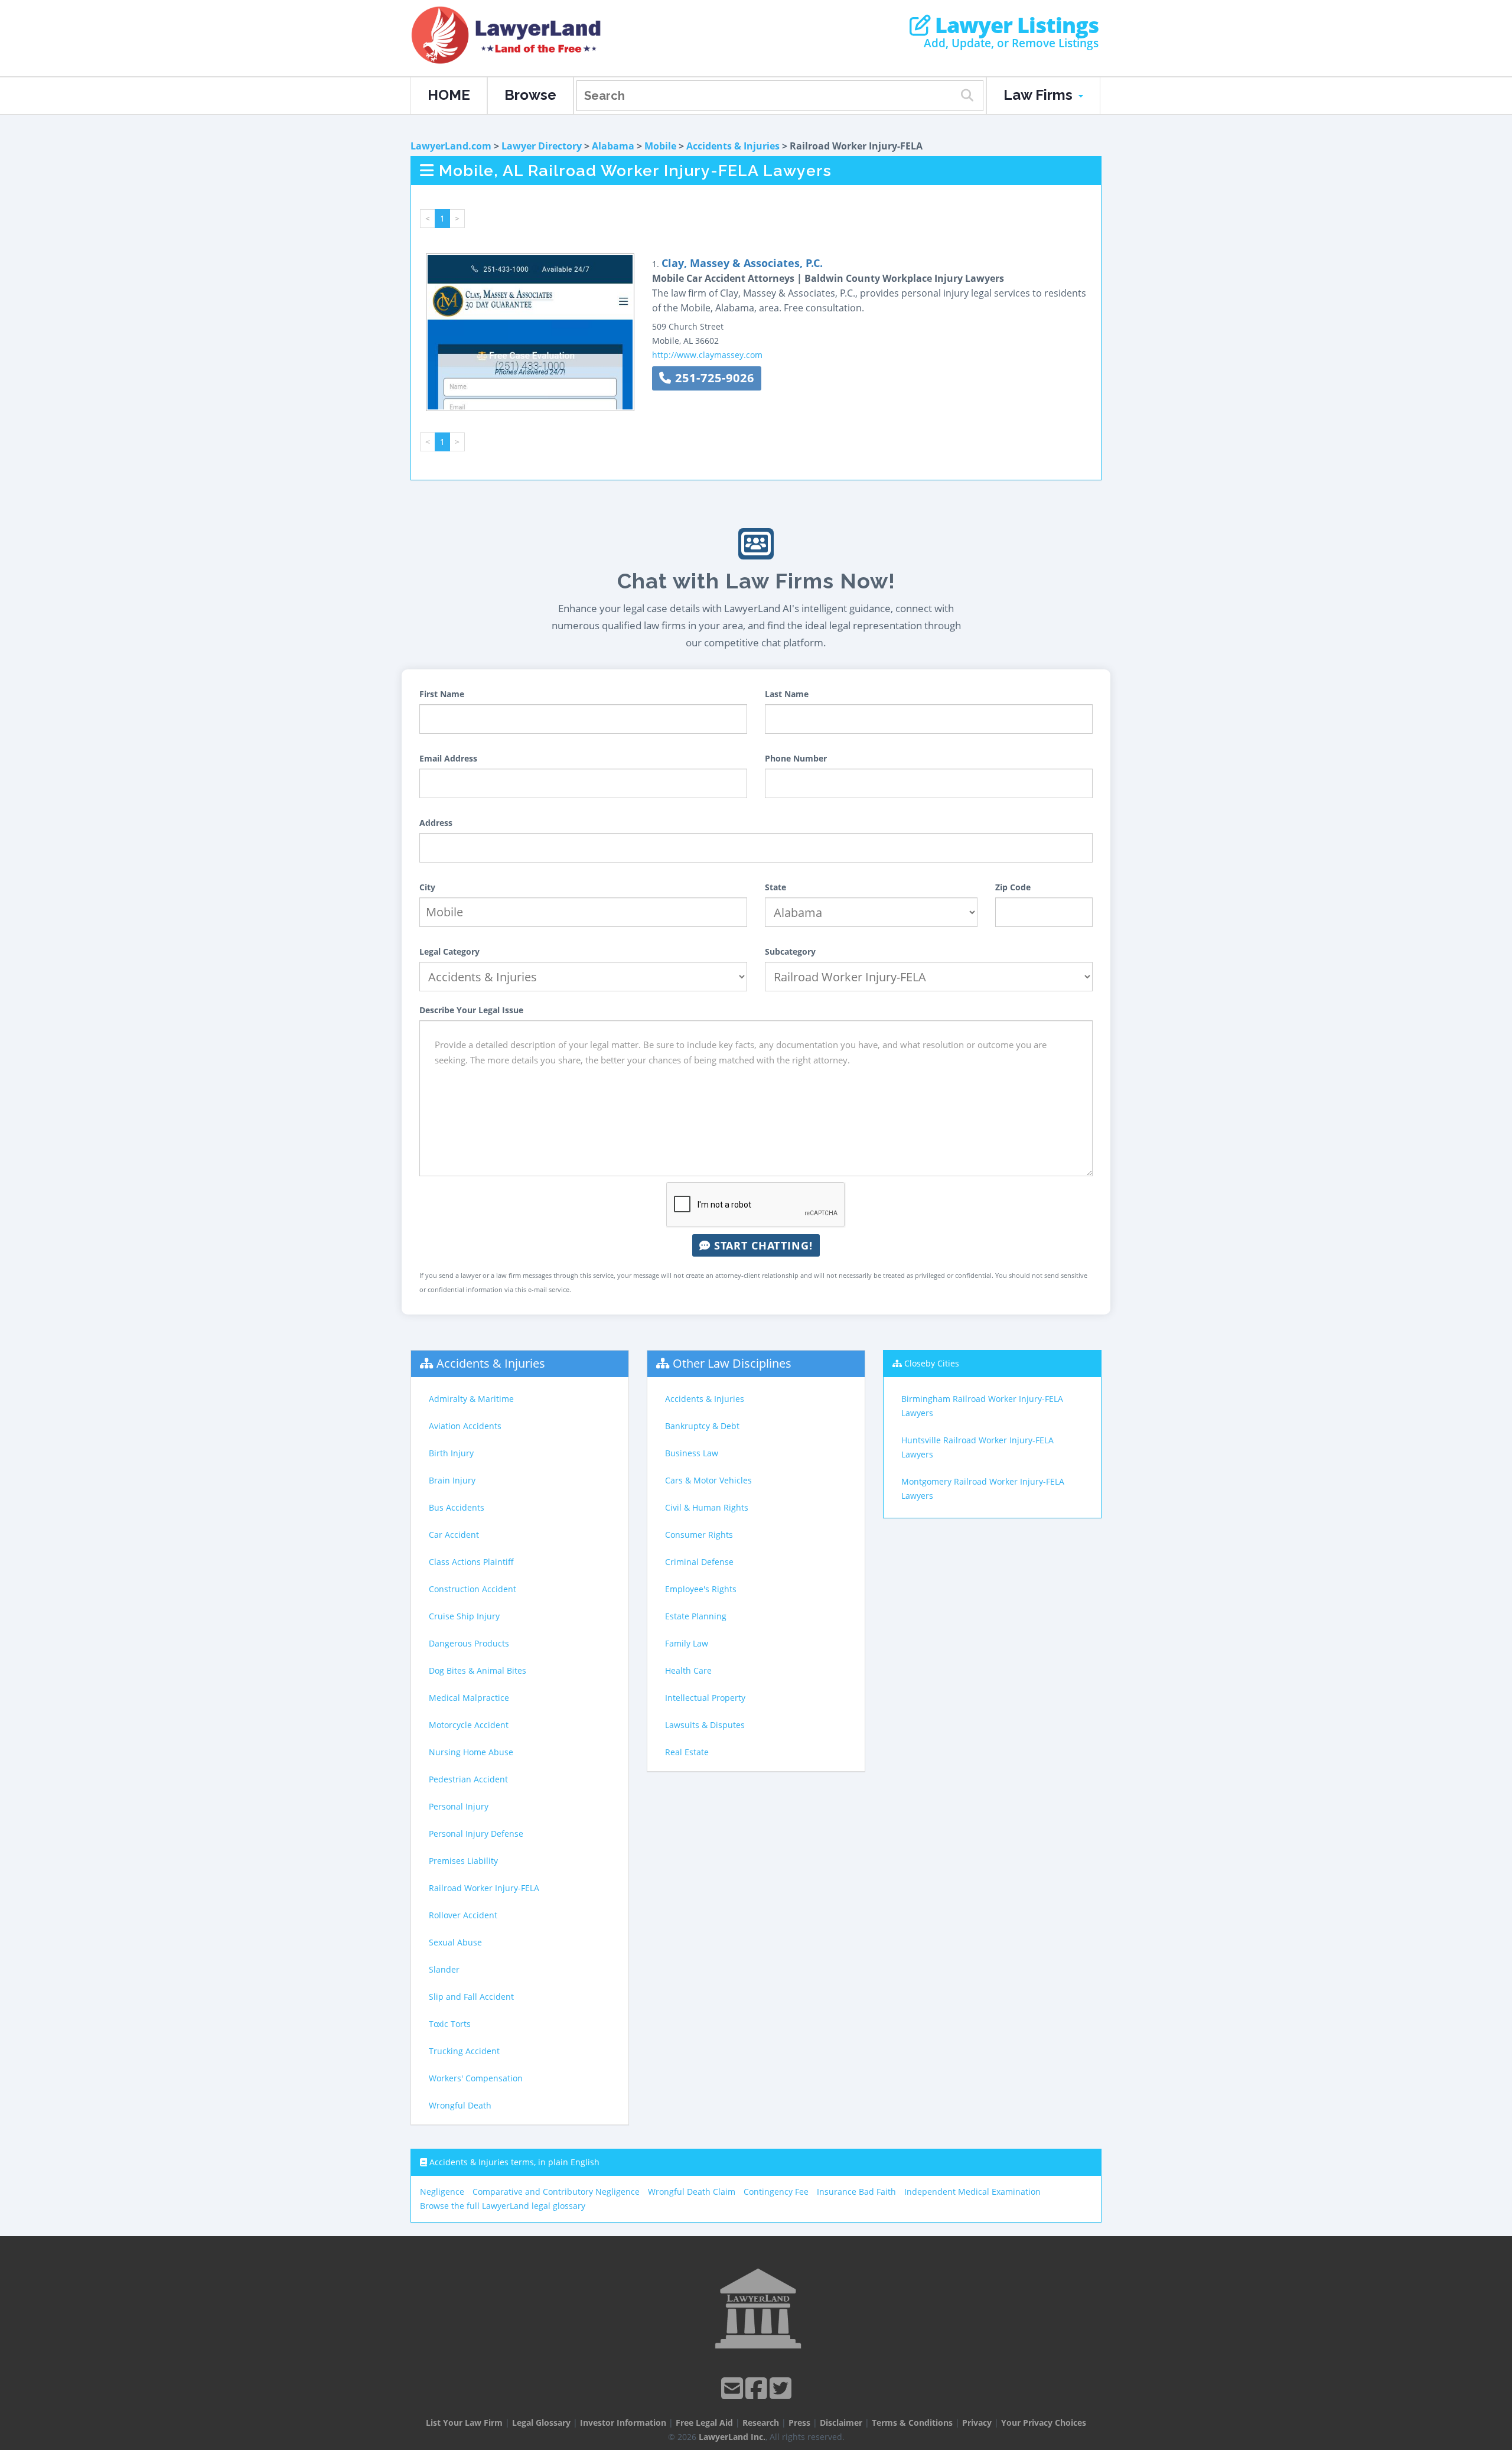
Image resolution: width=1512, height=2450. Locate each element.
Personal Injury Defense (476, 1834)
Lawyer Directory (542, 146)
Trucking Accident (464, 2051)
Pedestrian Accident (468, 1779)
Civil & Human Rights (707, 1507)
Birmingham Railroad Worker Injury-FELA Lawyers (982, 1406)
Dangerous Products (469, 1643)
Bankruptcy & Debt (702, 1426)
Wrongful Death (460, 2105)
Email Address (448, 758)
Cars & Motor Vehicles (708, 1480)
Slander (444, 1969)
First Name (442, 694)
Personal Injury (459, 1806)
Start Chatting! (762, 1245)
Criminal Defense (699, 1562)
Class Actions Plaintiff (471, 1562)
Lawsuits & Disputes (705, 1725)
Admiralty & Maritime (471, 1399)
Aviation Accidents (465, 1426)
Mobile (660, 146)
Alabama (613, 146)
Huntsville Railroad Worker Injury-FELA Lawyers (977, 1447)
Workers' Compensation (476, 2078)
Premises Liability (463, 1861)
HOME (449, 95)
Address (436, 823)
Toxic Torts (450, 2024)
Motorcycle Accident (469, 1725)
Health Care (688, 1670)
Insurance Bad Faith (856, 2192)
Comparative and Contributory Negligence (556, 2192)
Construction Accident (472, 1589)
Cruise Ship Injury (464, 1616)
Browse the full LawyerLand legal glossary (503, 2206)
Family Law (687, 1643)
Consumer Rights (699, 1535)
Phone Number (796, 758)
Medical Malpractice (469, 1698)
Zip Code (1013, 887)
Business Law (692, 1453)
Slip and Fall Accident (471, 1997)
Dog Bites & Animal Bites (478, 1670)
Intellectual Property (705, 1698)
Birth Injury (451, 1453)
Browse (530, 95)
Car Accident (454, 1535)
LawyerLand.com (451, 146)
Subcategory (790, 951)
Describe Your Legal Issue (471, 1010)
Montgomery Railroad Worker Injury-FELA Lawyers (983, 1488)
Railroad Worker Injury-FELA (484, 1888)
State (775, 887)
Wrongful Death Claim (692, 2192)
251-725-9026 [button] (713, 378)
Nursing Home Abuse (471, 1752)
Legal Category (449, 951)
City (427, 887)
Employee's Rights (701, 1589)
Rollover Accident (463, 1915)
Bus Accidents (457, 1507)
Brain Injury (452, 1480)
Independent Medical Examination (972, 2192)
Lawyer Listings (1014, 25)
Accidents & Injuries (733, 146)
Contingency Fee (776, 2192)
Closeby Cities (932, 1363)
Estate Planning (696, 1616)
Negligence (442, 2192)
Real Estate (687, 1752)
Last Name (787, 694)
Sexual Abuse (455, 1942)
